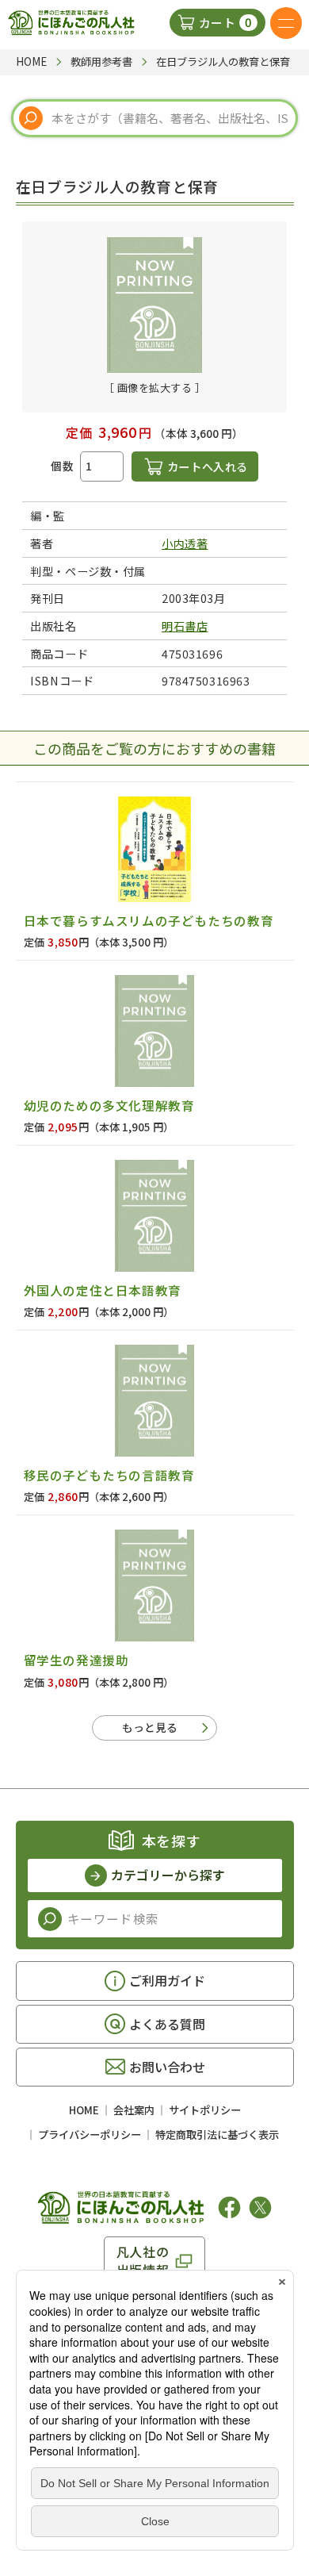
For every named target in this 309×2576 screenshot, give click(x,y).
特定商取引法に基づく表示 (217, 2135)
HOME (84, 2110)
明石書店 (185, 626)
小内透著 (185, 543)
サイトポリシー (205, 2110)
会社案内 (134, 2110)
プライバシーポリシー (90, 2135)
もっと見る (150, 1727)
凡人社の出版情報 (143, 2260)
